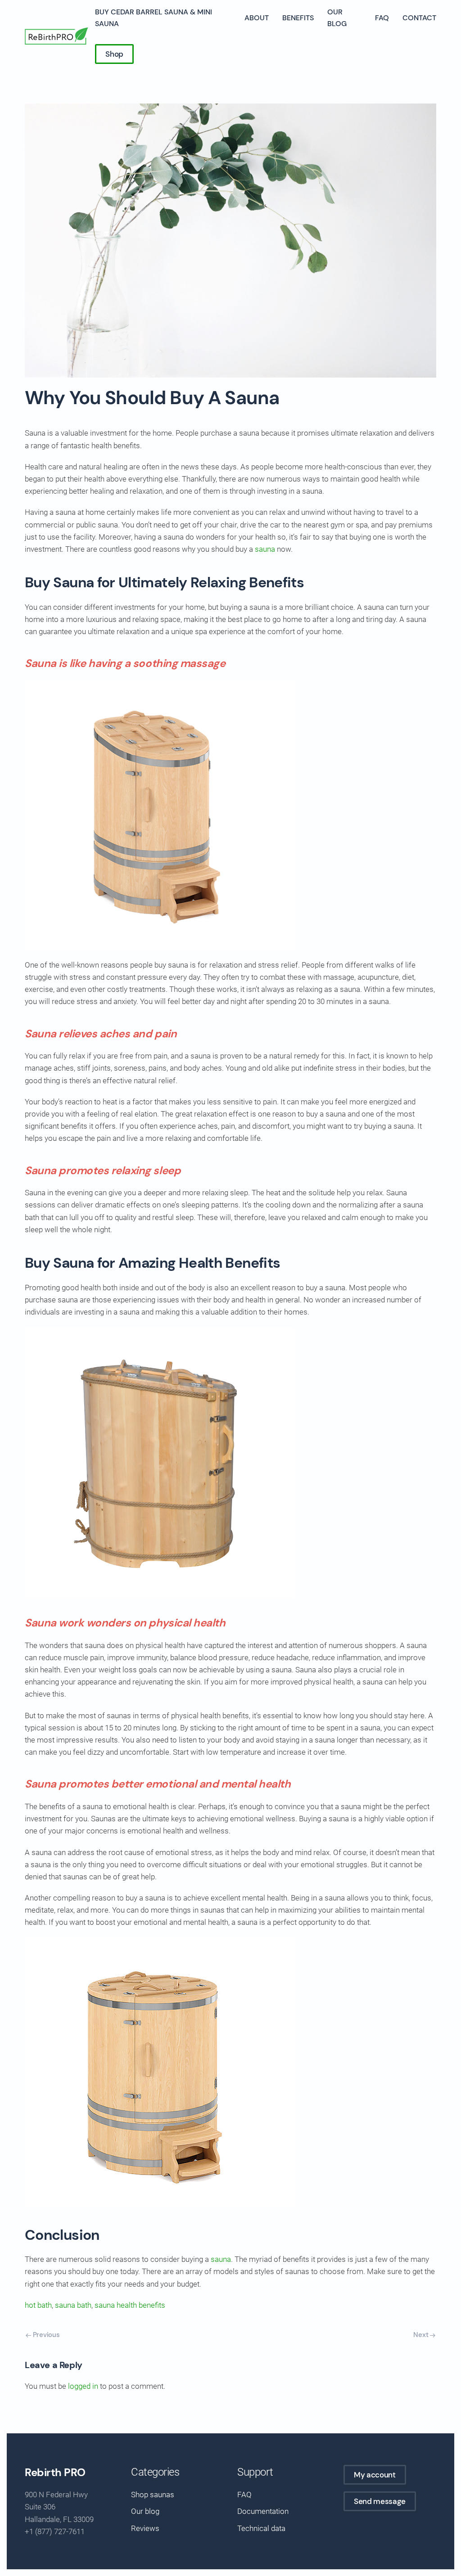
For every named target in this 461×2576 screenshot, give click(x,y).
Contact (419, 18)
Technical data (261, 2528)
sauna (265, 549)
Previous (45, 2335)
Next (422, 2335)
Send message (380, 2501)
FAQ (382, 18)
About (257, 18)
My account (375, 2475)
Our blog (337, 18)
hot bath (38, 2305)
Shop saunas (153, 2495)
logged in (83, 2386)
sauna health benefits (130, 2305)
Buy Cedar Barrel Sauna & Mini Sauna (154, 18)
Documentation (263, 2511)
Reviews (145, 2528)
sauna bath (73, 2305)
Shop (114, 54)
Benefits (298, 18)
